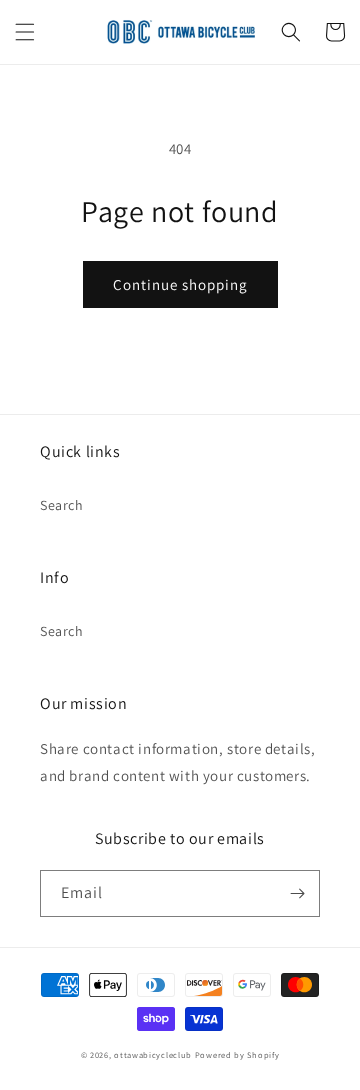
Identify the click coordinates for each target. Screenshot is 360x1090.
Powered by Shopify (237, 1054)
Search (62, 505)
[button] (25, 32)
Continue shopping (180, 284)
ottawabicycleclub (153, 1054)
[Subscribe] (297, 893)
